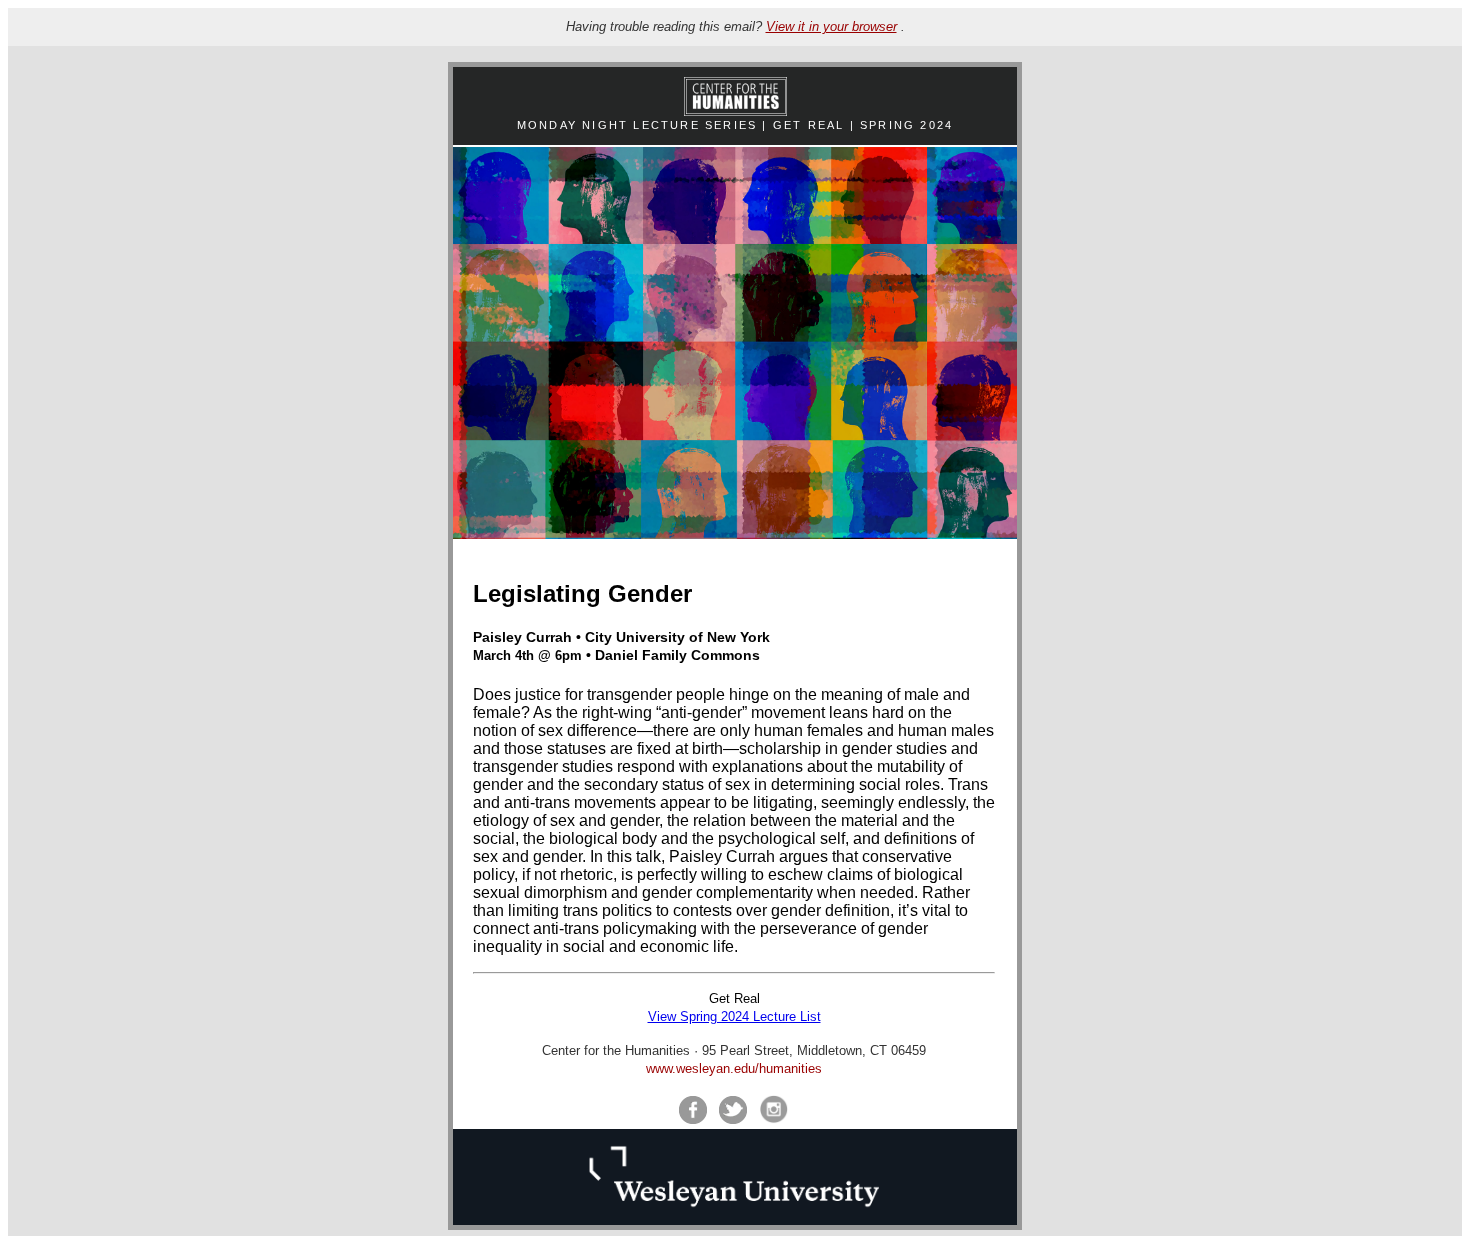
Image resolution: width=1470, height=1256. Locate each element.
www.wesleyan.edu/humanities (734, 1068)
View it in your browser (831, 26)
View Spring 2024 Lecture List (734, 1016)
